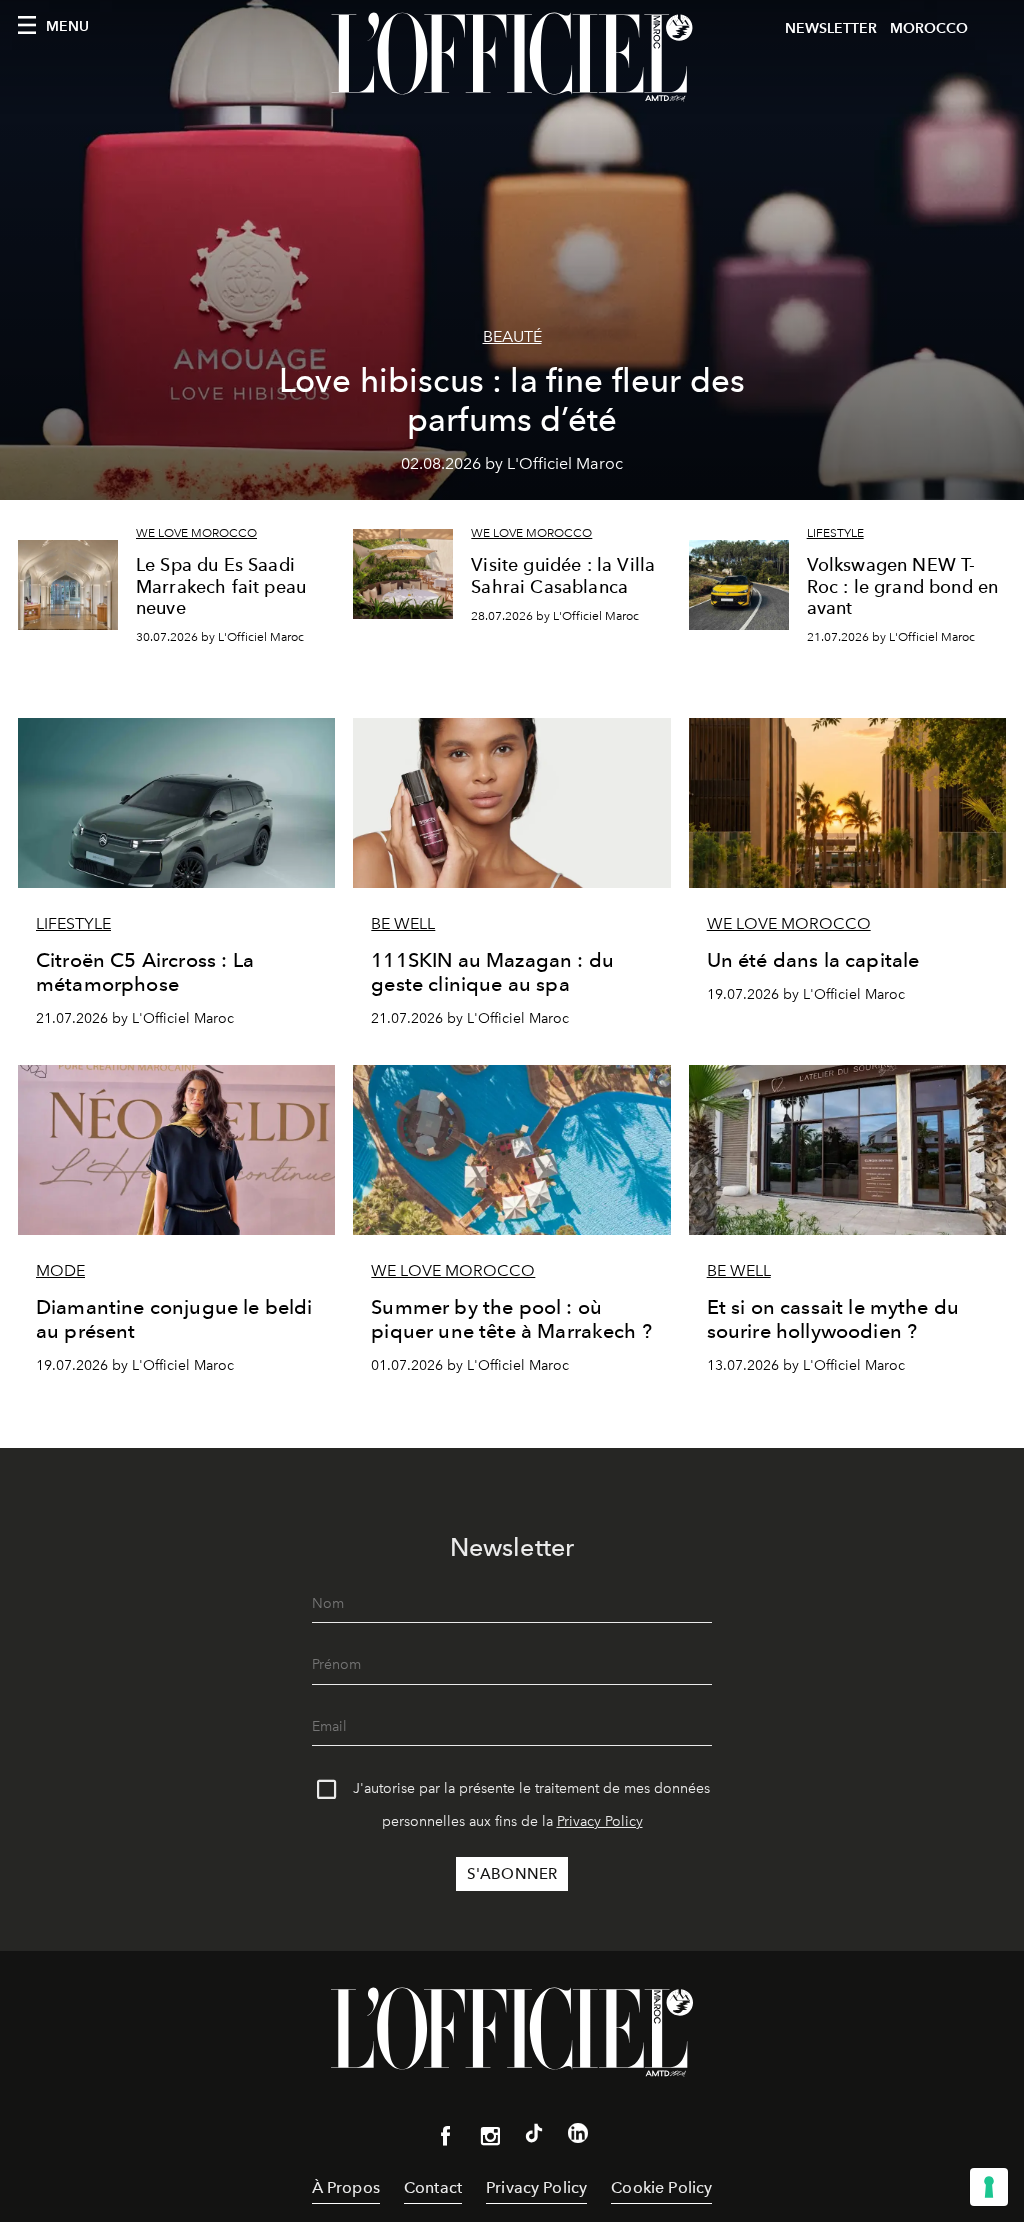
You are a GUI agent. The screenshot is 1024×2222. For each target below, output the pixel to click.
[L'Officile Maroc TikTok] (534, 2137)
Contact (433, 2187)
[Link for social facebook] (446, 2140)
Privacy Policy (600, 1821)
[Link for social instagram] (490, 2140)
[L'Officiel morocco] (512, 57)
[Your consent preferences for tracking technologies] (989, 2187)
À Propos (346, 2187)
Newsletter (831, 28)
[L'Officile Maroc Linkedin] (578, 2137)
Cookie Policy (661, 2187)
